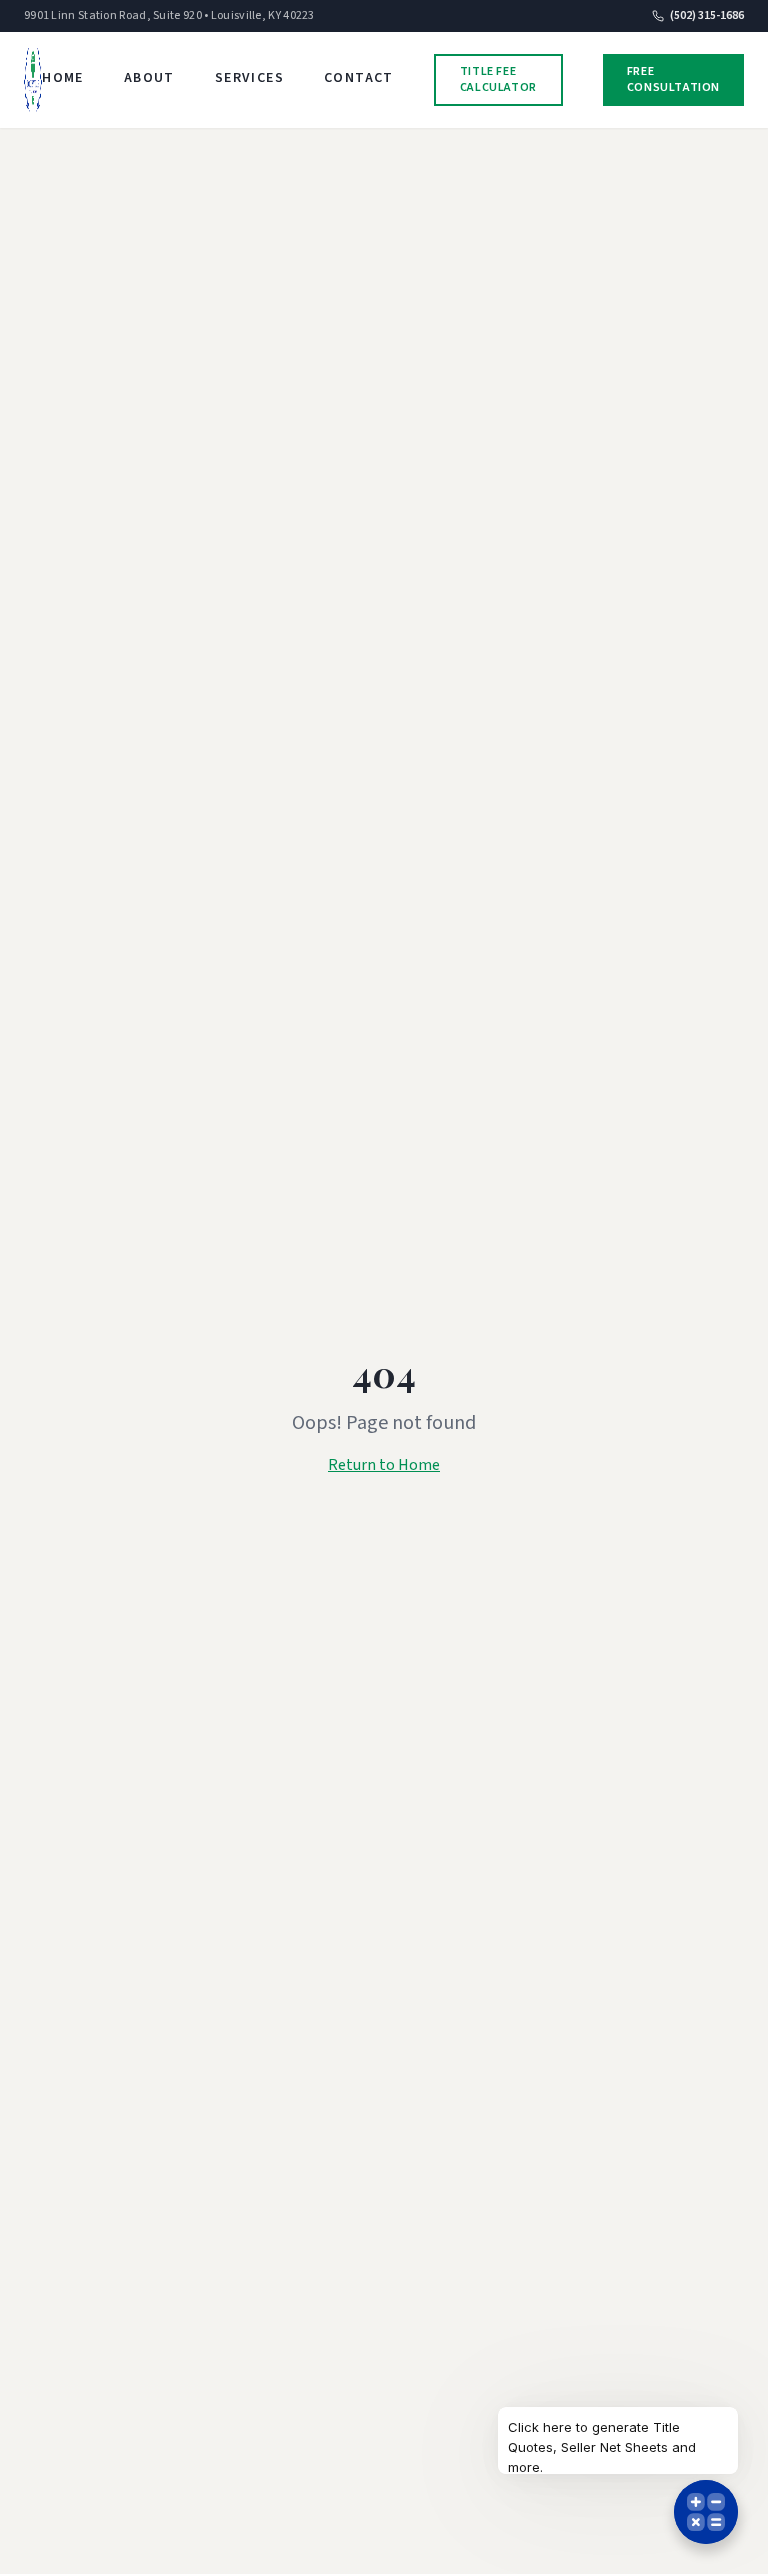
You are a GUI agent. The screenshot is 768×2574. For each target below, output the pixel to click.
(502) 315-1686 (707, 16)
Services (249, 78)
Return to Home (384, 1465)
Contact (359, 78)
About (149, 78)
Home (63, 78)
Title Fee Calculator (498, 79)
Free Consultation (673, 79)
